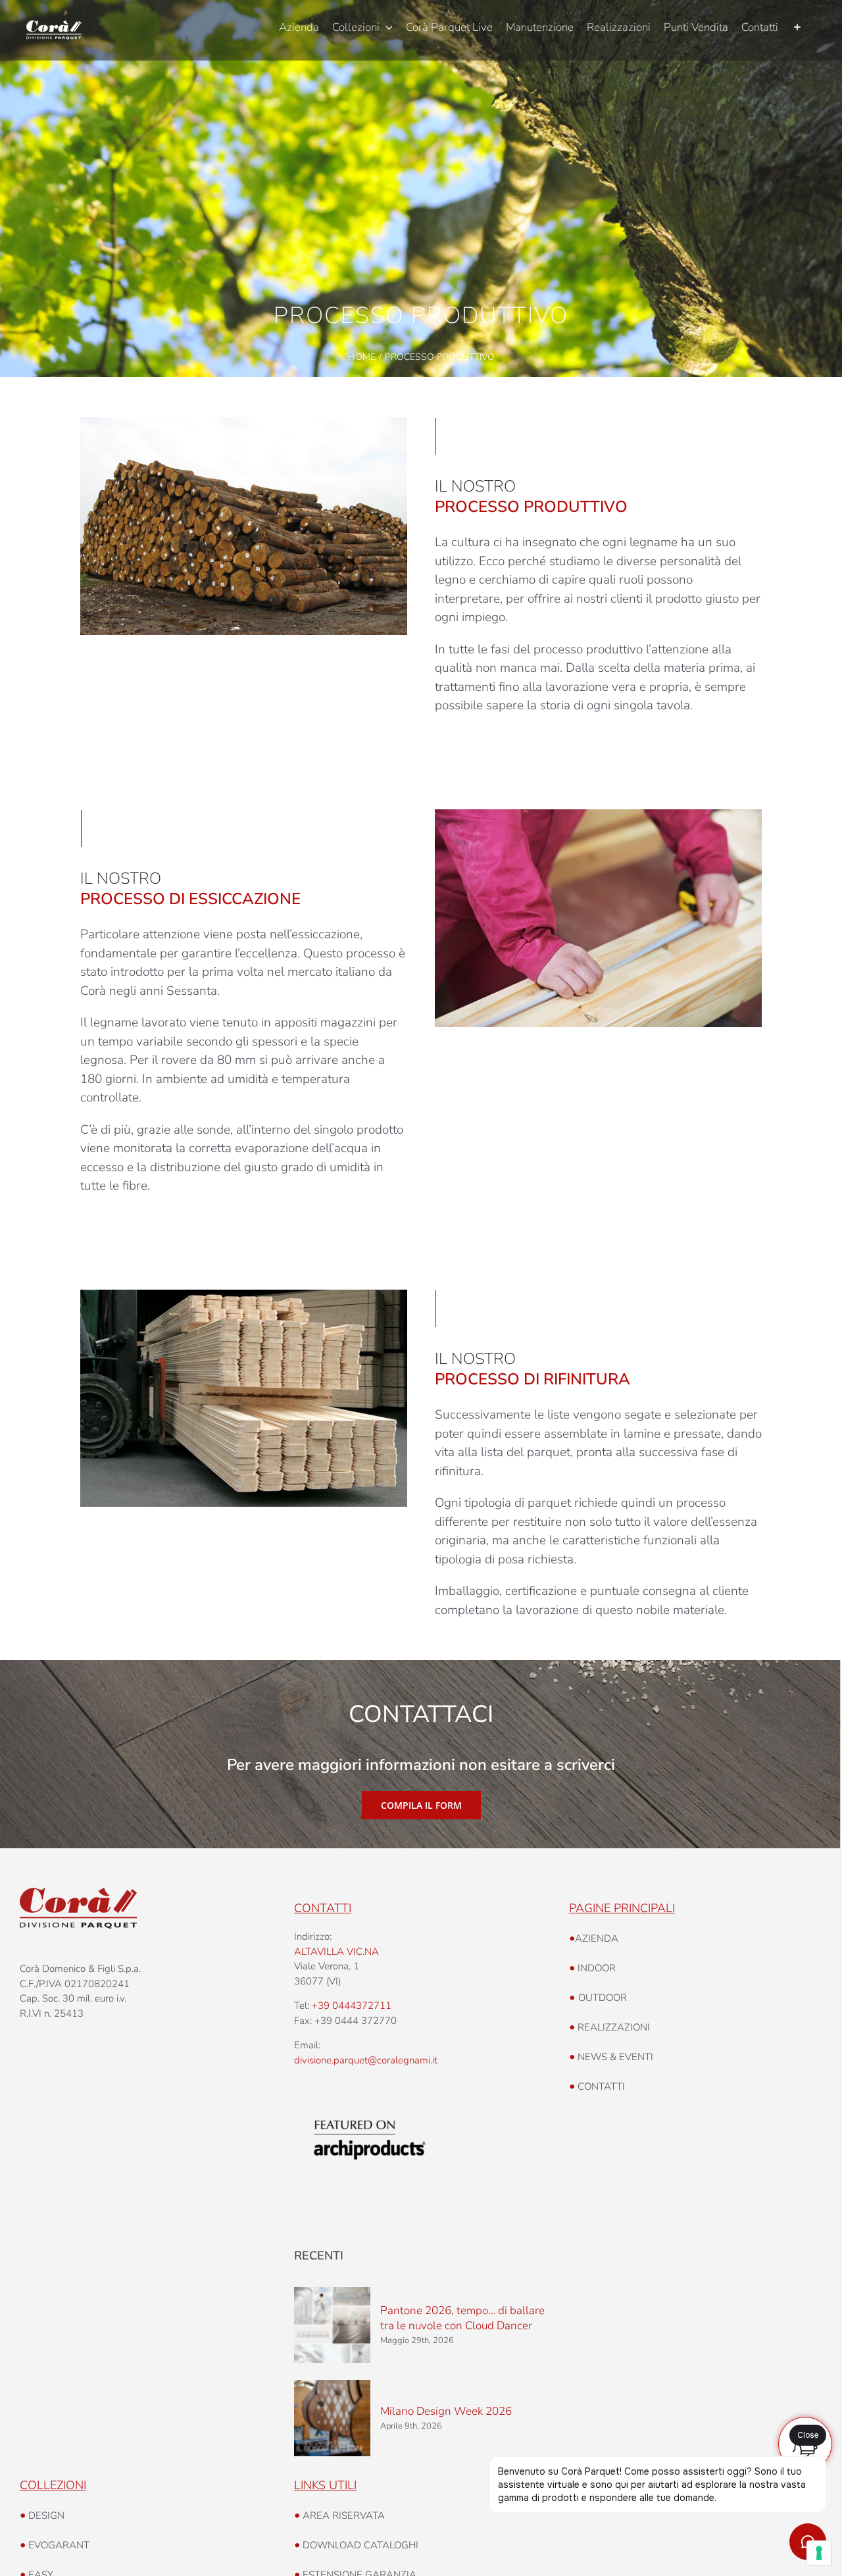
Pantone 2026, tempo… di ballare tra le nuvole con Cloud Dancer (462, 2318)
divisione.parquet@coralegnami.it (366, 2060)
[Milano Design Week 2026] (332, 2418)
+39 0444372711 (352, 2006)
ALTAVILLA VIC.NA (336, 1952)
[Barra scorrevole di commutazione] (797, 28)
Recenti (319, 2256)
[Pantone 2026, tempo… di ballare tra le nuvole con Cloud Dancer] (332, 2325)
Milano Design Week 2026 (446, 2411)
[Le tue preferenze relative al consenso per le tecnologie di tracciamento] (819, 2553)
